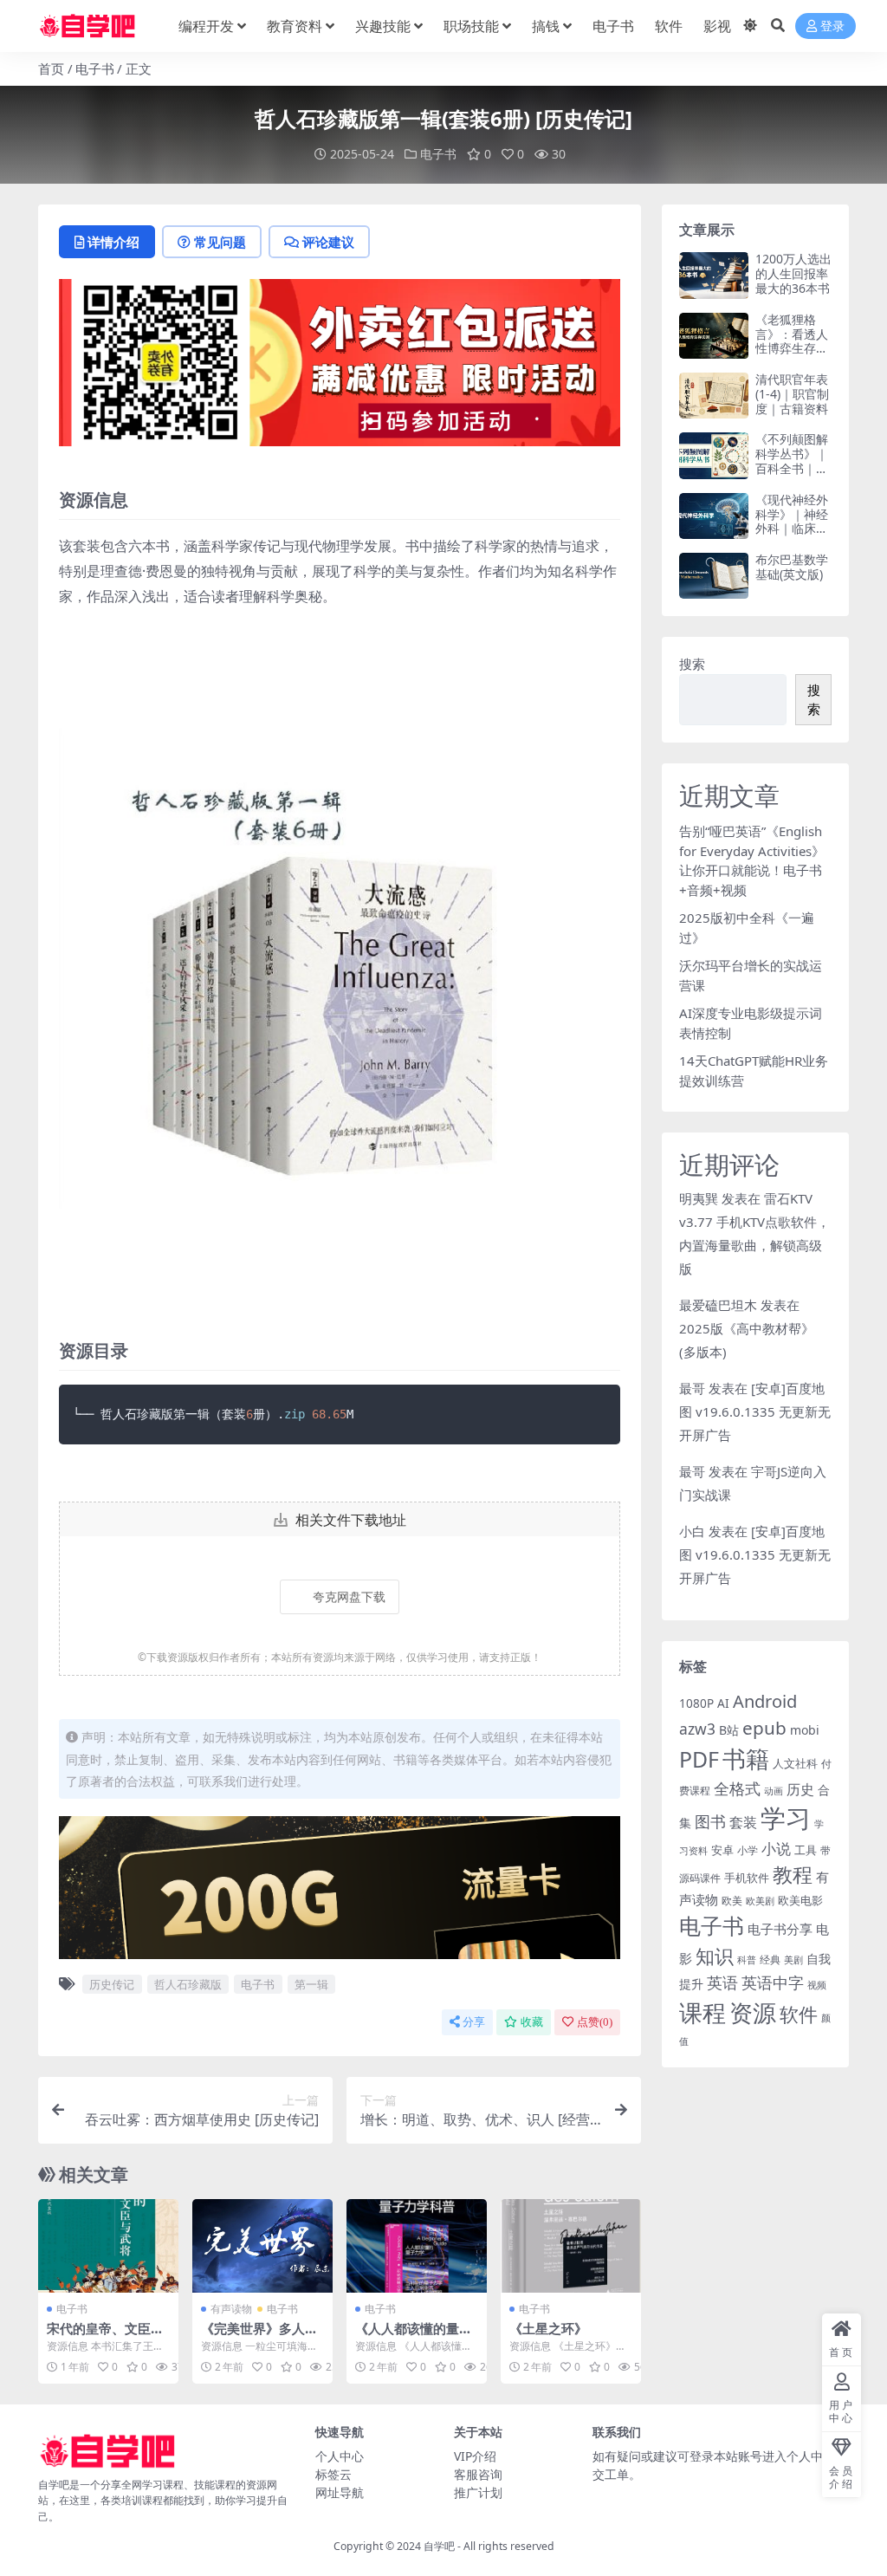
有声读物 (231, 2309)
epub (764, 1728)
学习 (786, 1818)
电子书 (613, 26)
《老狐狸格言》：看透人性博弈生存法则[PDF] (792, 341)
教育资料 (295, 26)
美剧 (793, 1960)
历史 (800, 1789)
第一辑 (311, 1984)
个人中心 (340, 2456)
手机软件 (747, 1878)
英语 (722, 1982)
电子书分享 (780, 1929)
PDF (699, 1759)
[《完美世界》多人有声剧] (262, 2246)
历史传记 (112, 1984)
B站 (729, 1730)
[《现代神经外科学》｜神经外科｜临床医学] (714, 516)
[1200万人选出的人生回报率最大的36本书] (714, 275)
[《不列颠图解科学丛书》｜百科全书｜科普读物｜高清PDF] (714, 455)
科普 (747, 1960)
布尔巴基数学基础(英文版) (792, 567)
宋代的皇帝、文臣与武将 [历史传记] (105, 2336)
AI (723, 1703)
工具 (806, 1850)
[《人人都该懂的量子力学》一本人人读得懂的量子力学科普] (417, 2246)
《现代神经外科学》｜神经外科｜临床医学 (792, 521)
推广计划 (478, 2492)
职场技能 (471, 26)
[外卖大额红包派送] (340, 368)
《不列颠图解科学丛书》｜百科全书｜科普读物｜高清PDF (792, 468)
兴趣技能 (383, 26)
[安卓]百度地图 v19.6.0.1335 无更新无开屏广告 (755, 1411)
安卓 (722, 1850)
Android (765, 1701)
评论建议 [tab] (328, 242)
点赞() (595, 2022)
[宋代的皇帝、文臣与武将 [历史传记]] (108, 2246)
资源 (753, 2012)
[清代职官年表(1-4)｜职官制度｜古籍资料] (714, 396)
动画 (774, 1791)
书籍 (746, 1758)
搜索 (692, 664)
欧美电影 (800, 1900)
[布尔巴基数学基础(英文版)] (714, 576)
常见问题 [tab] (220, 242)
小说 (776, 1849)
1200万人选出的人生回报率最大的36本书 (793, 273)
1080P (696, 1703)
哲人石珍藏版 (188, 1984)
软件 (669, 26)
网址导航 (340, 2492)
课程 (702, 2012)
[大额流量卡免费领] (340, 1893)
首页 (51, 68)
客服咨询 (478, 2474)
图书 (710, 1821)
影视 (717, 26)
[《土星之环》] (571, 2246)
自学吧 (439, 2546)
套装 (743, 1822)
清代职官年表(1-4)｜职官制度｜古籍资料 (792, 394)
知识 (715, 1956)
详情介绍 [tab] (113, 242)
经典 (770, 1959)
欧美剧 (760, 1901)
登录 (832, 26)
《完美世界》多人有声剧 (259, 2336)
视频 (817, 1985)
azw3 (697, 1729)
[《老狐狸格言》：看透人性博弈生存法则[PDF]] (714, 336)
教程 (793, 1874)
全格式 (737, 1788)
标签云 (333, 2474)
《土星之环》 (548, 2328)
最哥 (692, 1388)
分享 (474, 2022)
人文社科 (795, 1763)
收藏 (532, 2022)
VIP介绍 (475, 2456)
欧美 (732, 1901)
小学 (748, 1850)
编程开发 (206, 26)
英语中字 (773, 1982)
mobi (805, 1730)
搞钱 (546, 26)
